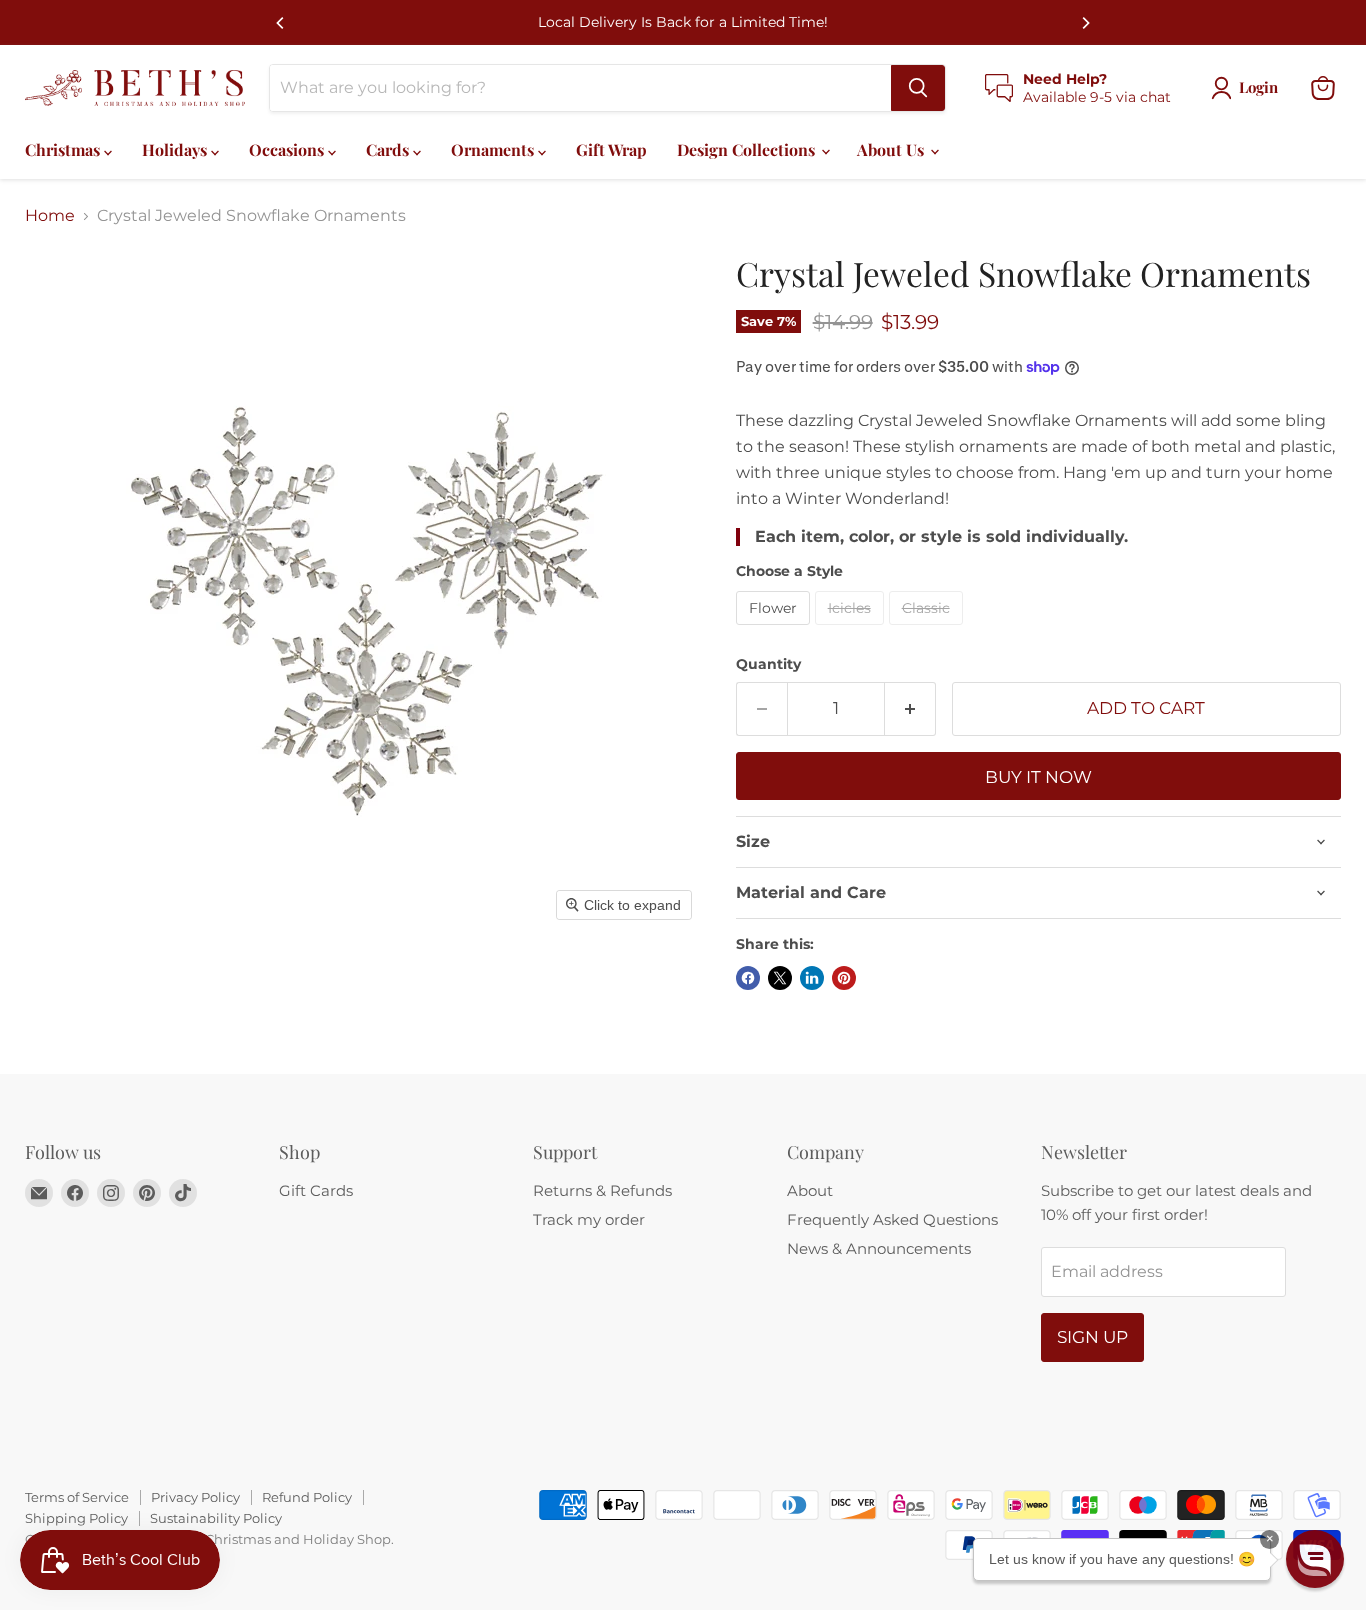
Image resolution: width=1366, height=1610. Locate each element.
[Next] (1085, 23)
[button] (1315, 1559)
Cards (389, 149)
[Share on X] (780, 978)
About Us (892, 149)
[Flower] (775, 629)
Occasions (288, 149)
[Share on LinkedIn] (812, 978)
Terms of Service (77, 1497)
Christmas (64, 149)
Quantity (768, 664)
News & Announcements (879, 1248)
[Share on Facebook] (748, 978)
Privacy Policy (195, 1497)
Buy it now (1038, 777)
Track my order (589, 1219)
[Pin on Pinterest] (844, 978)
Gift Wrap (611, 149)
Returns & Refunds (602, 1190)
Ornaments (494, 149)
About (810, 1190)
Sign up (1092, 1337)
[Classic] (928, 629)
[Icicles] (852, 629)
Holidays (176, 149)
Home (50, 216)
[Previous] (281, 23)
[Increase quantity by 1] (910, 709)
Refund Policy (307, 1497)
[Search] (918, 88)
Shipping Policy (76, 1518)
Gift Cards (316, 1190)
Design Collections (748, 149)
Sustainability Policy (216, 1518)
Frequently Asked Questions (892, 1219)
